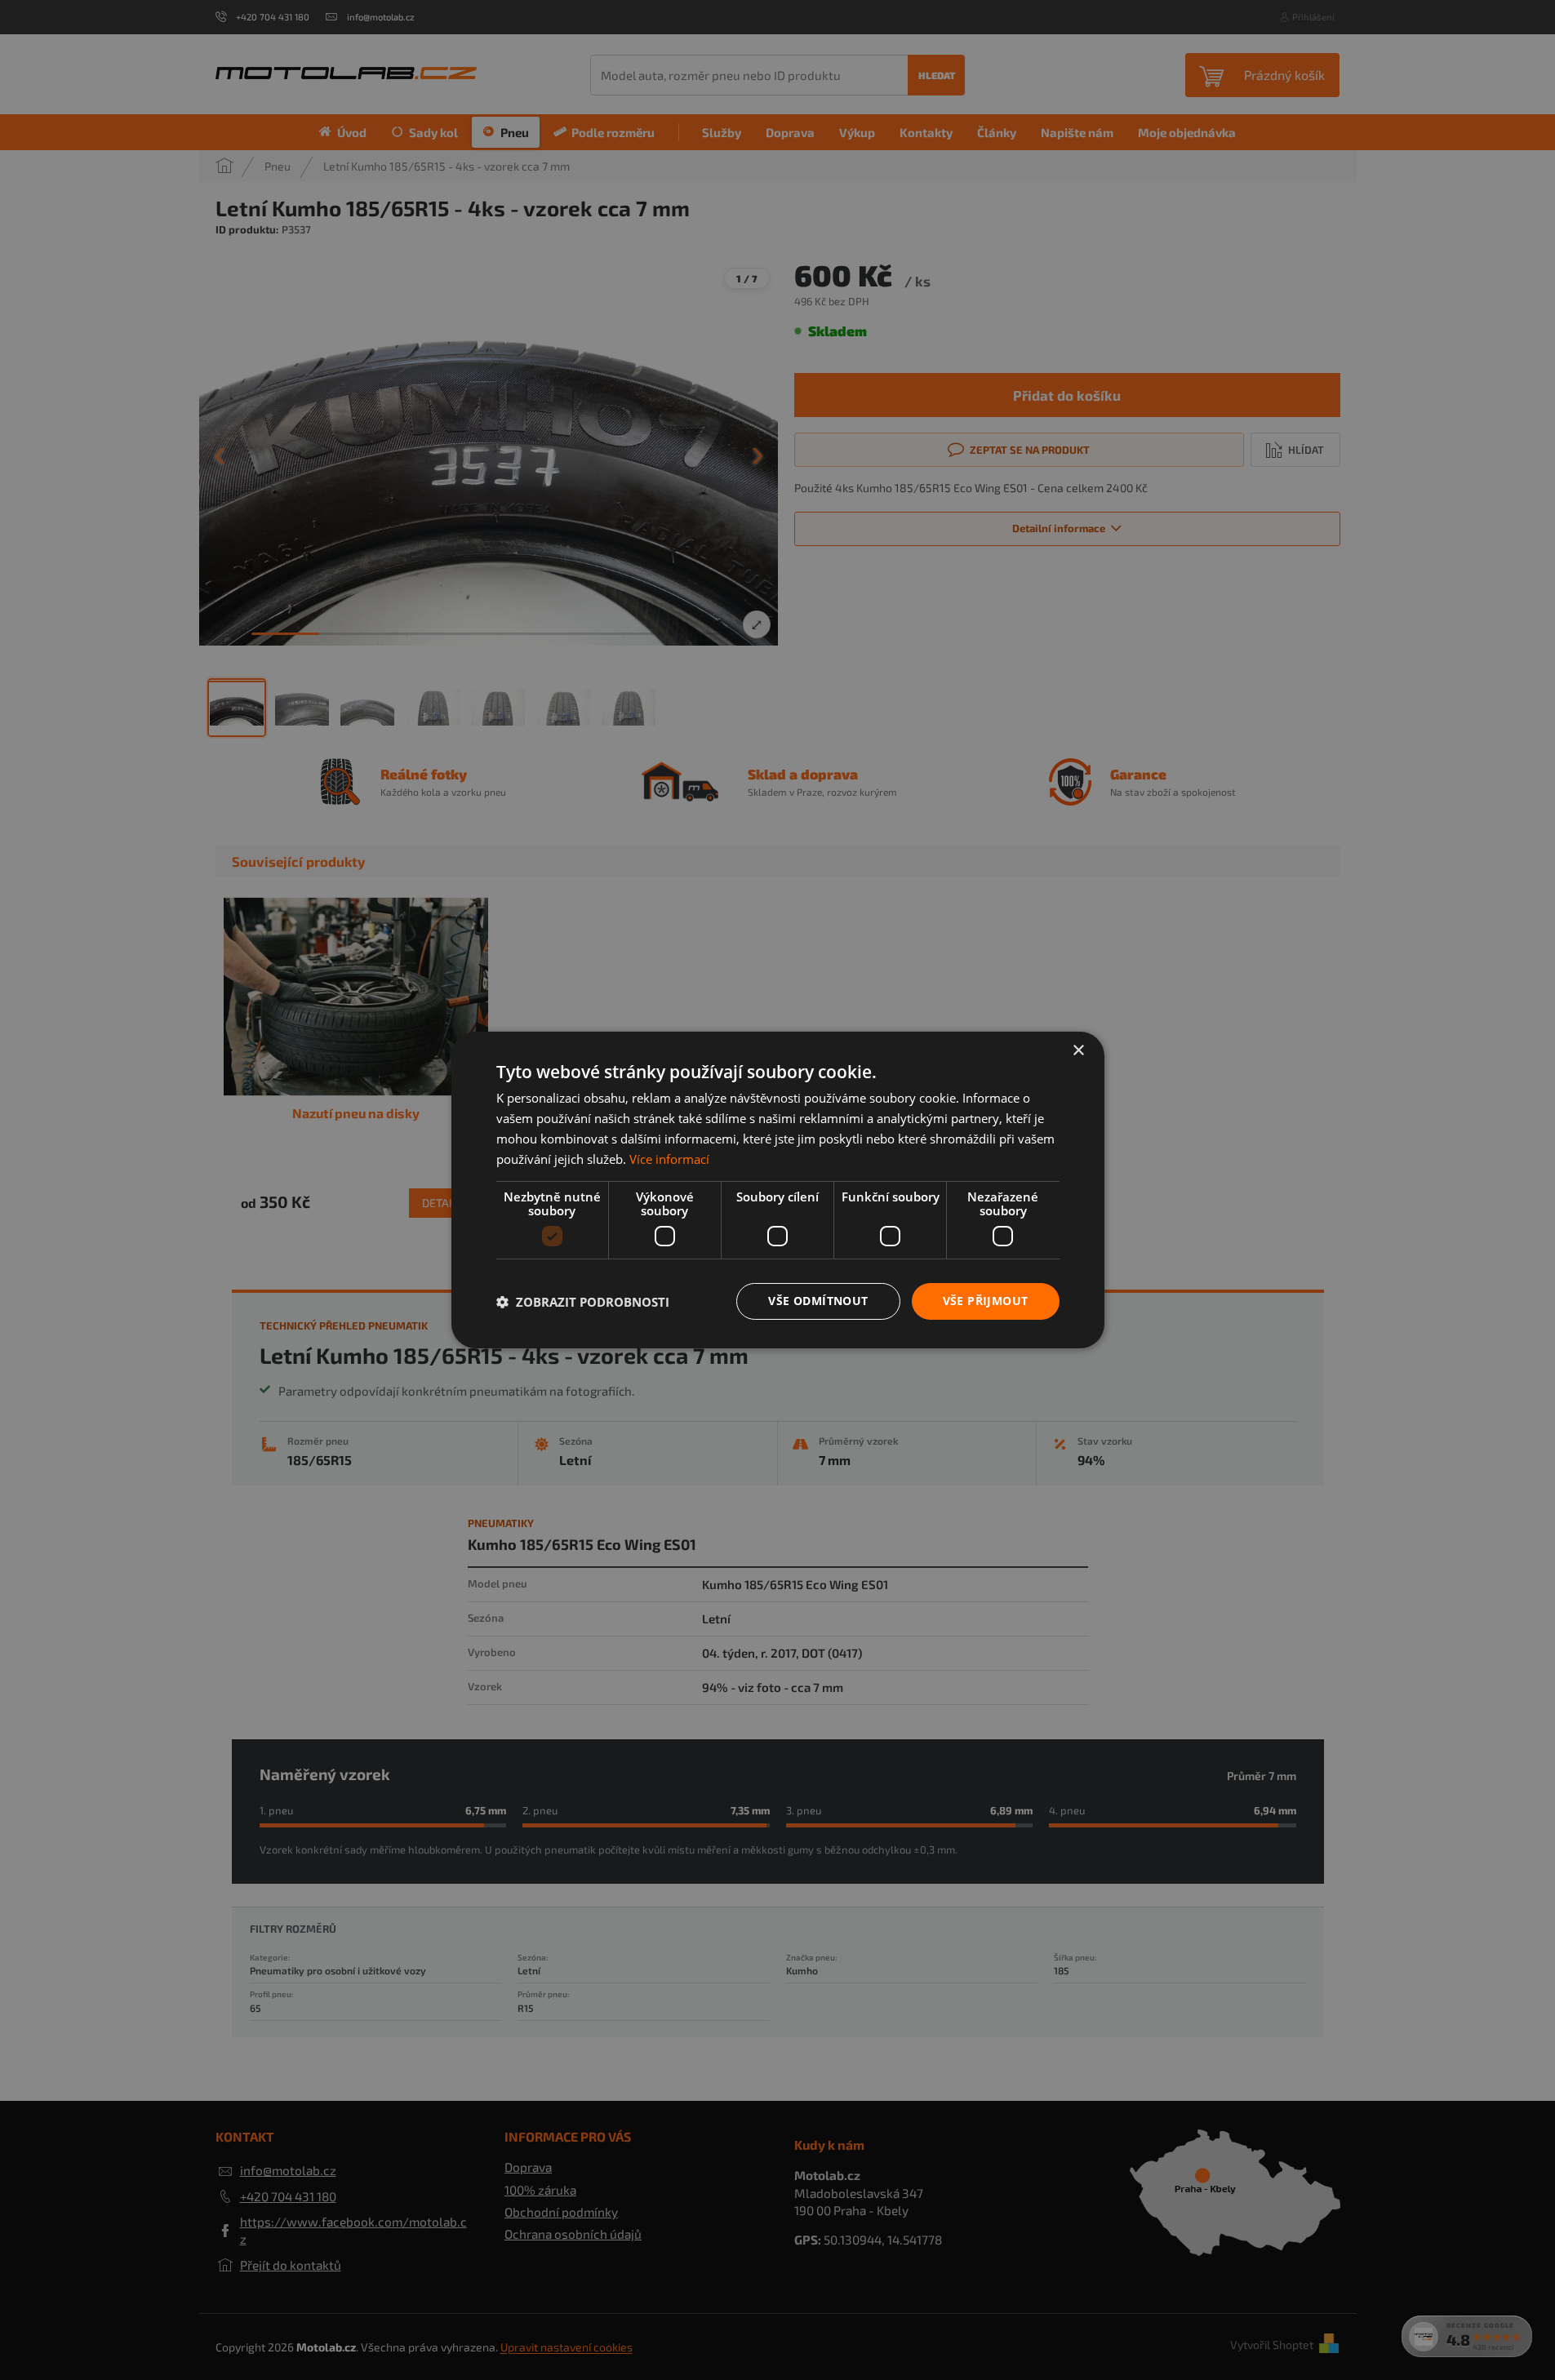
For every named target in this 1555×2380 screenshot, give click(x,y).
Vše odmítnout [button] (818, 1301)
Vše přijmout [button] (986, 1301)
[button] (583, 1302)
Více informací (669, 1159)
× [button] (1078, 1051)
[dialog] (777, 1190)
